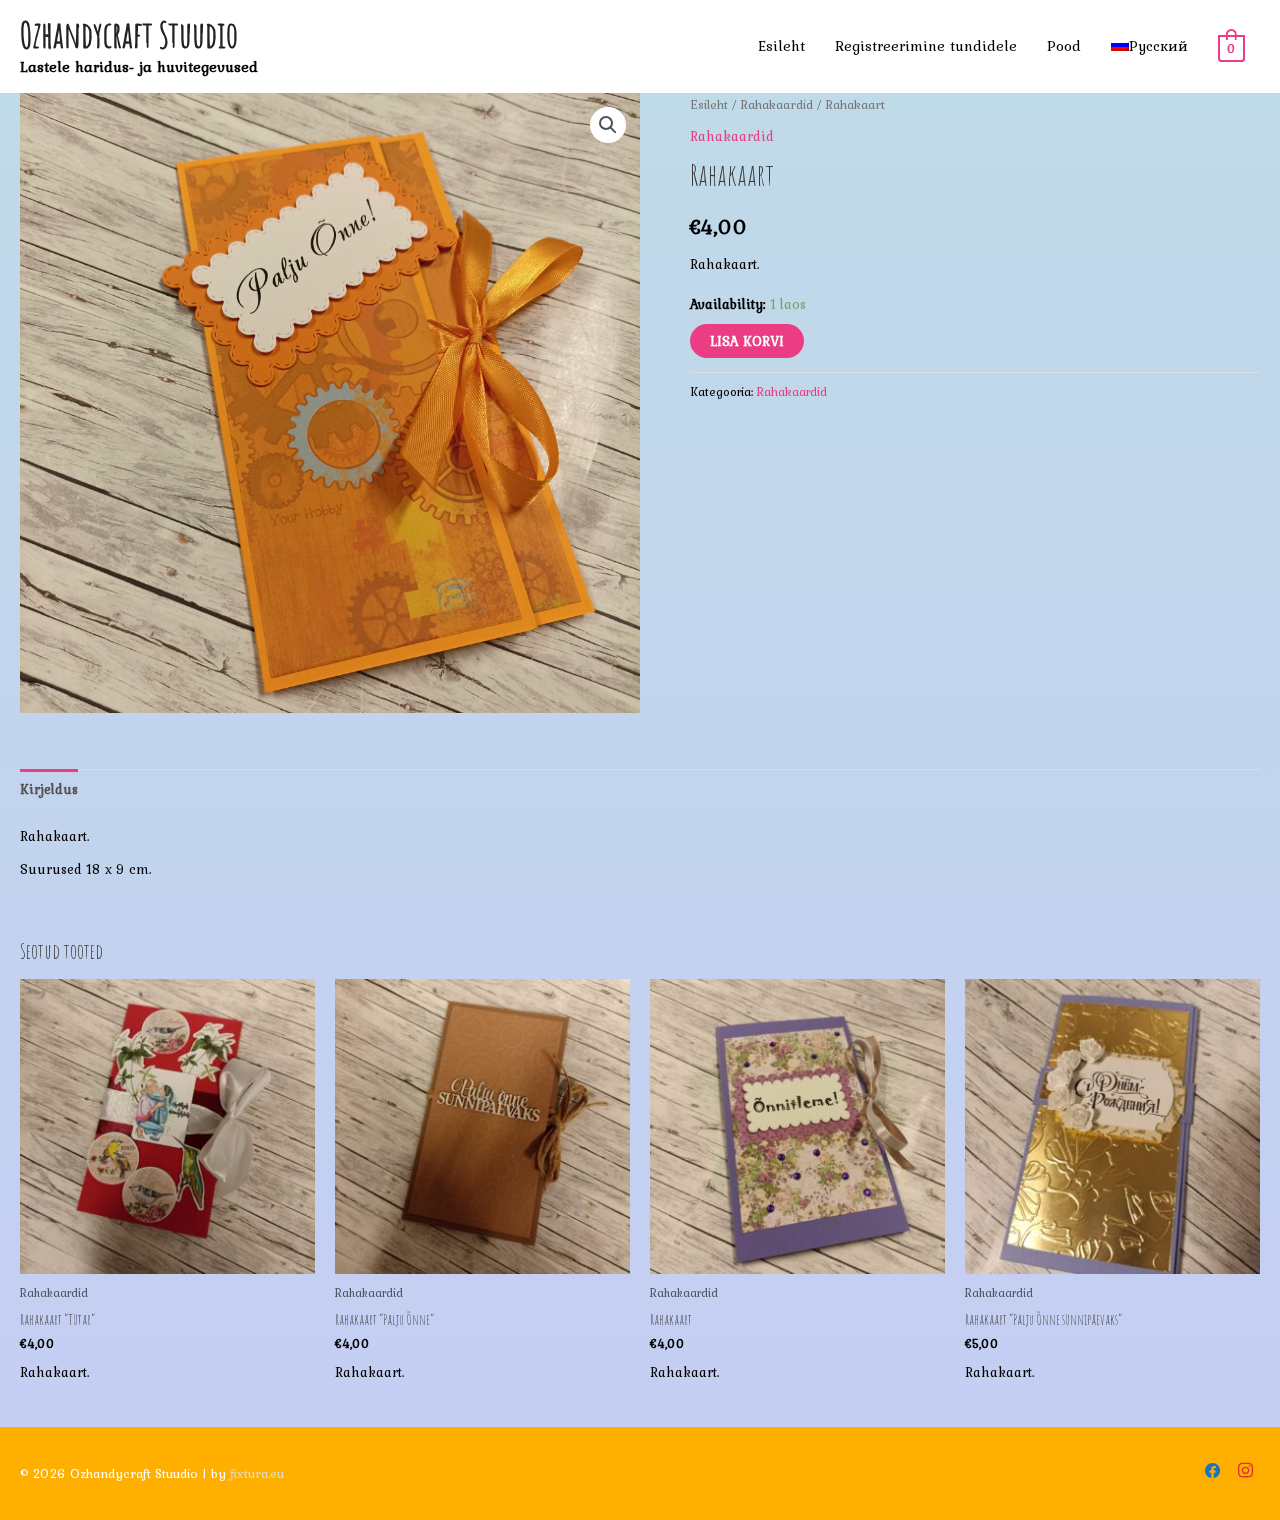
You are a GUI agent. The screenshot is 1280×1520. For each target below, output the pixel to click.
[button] (608, 125)
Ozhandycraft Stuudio (129, 34)
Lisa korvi (747, 341)
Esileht (781, 46)
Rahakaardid (777, 104)
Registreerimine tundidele (926, 46)
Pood (1064, 46)
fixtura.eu (257, 1473)
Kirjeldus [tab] (49, 789)
